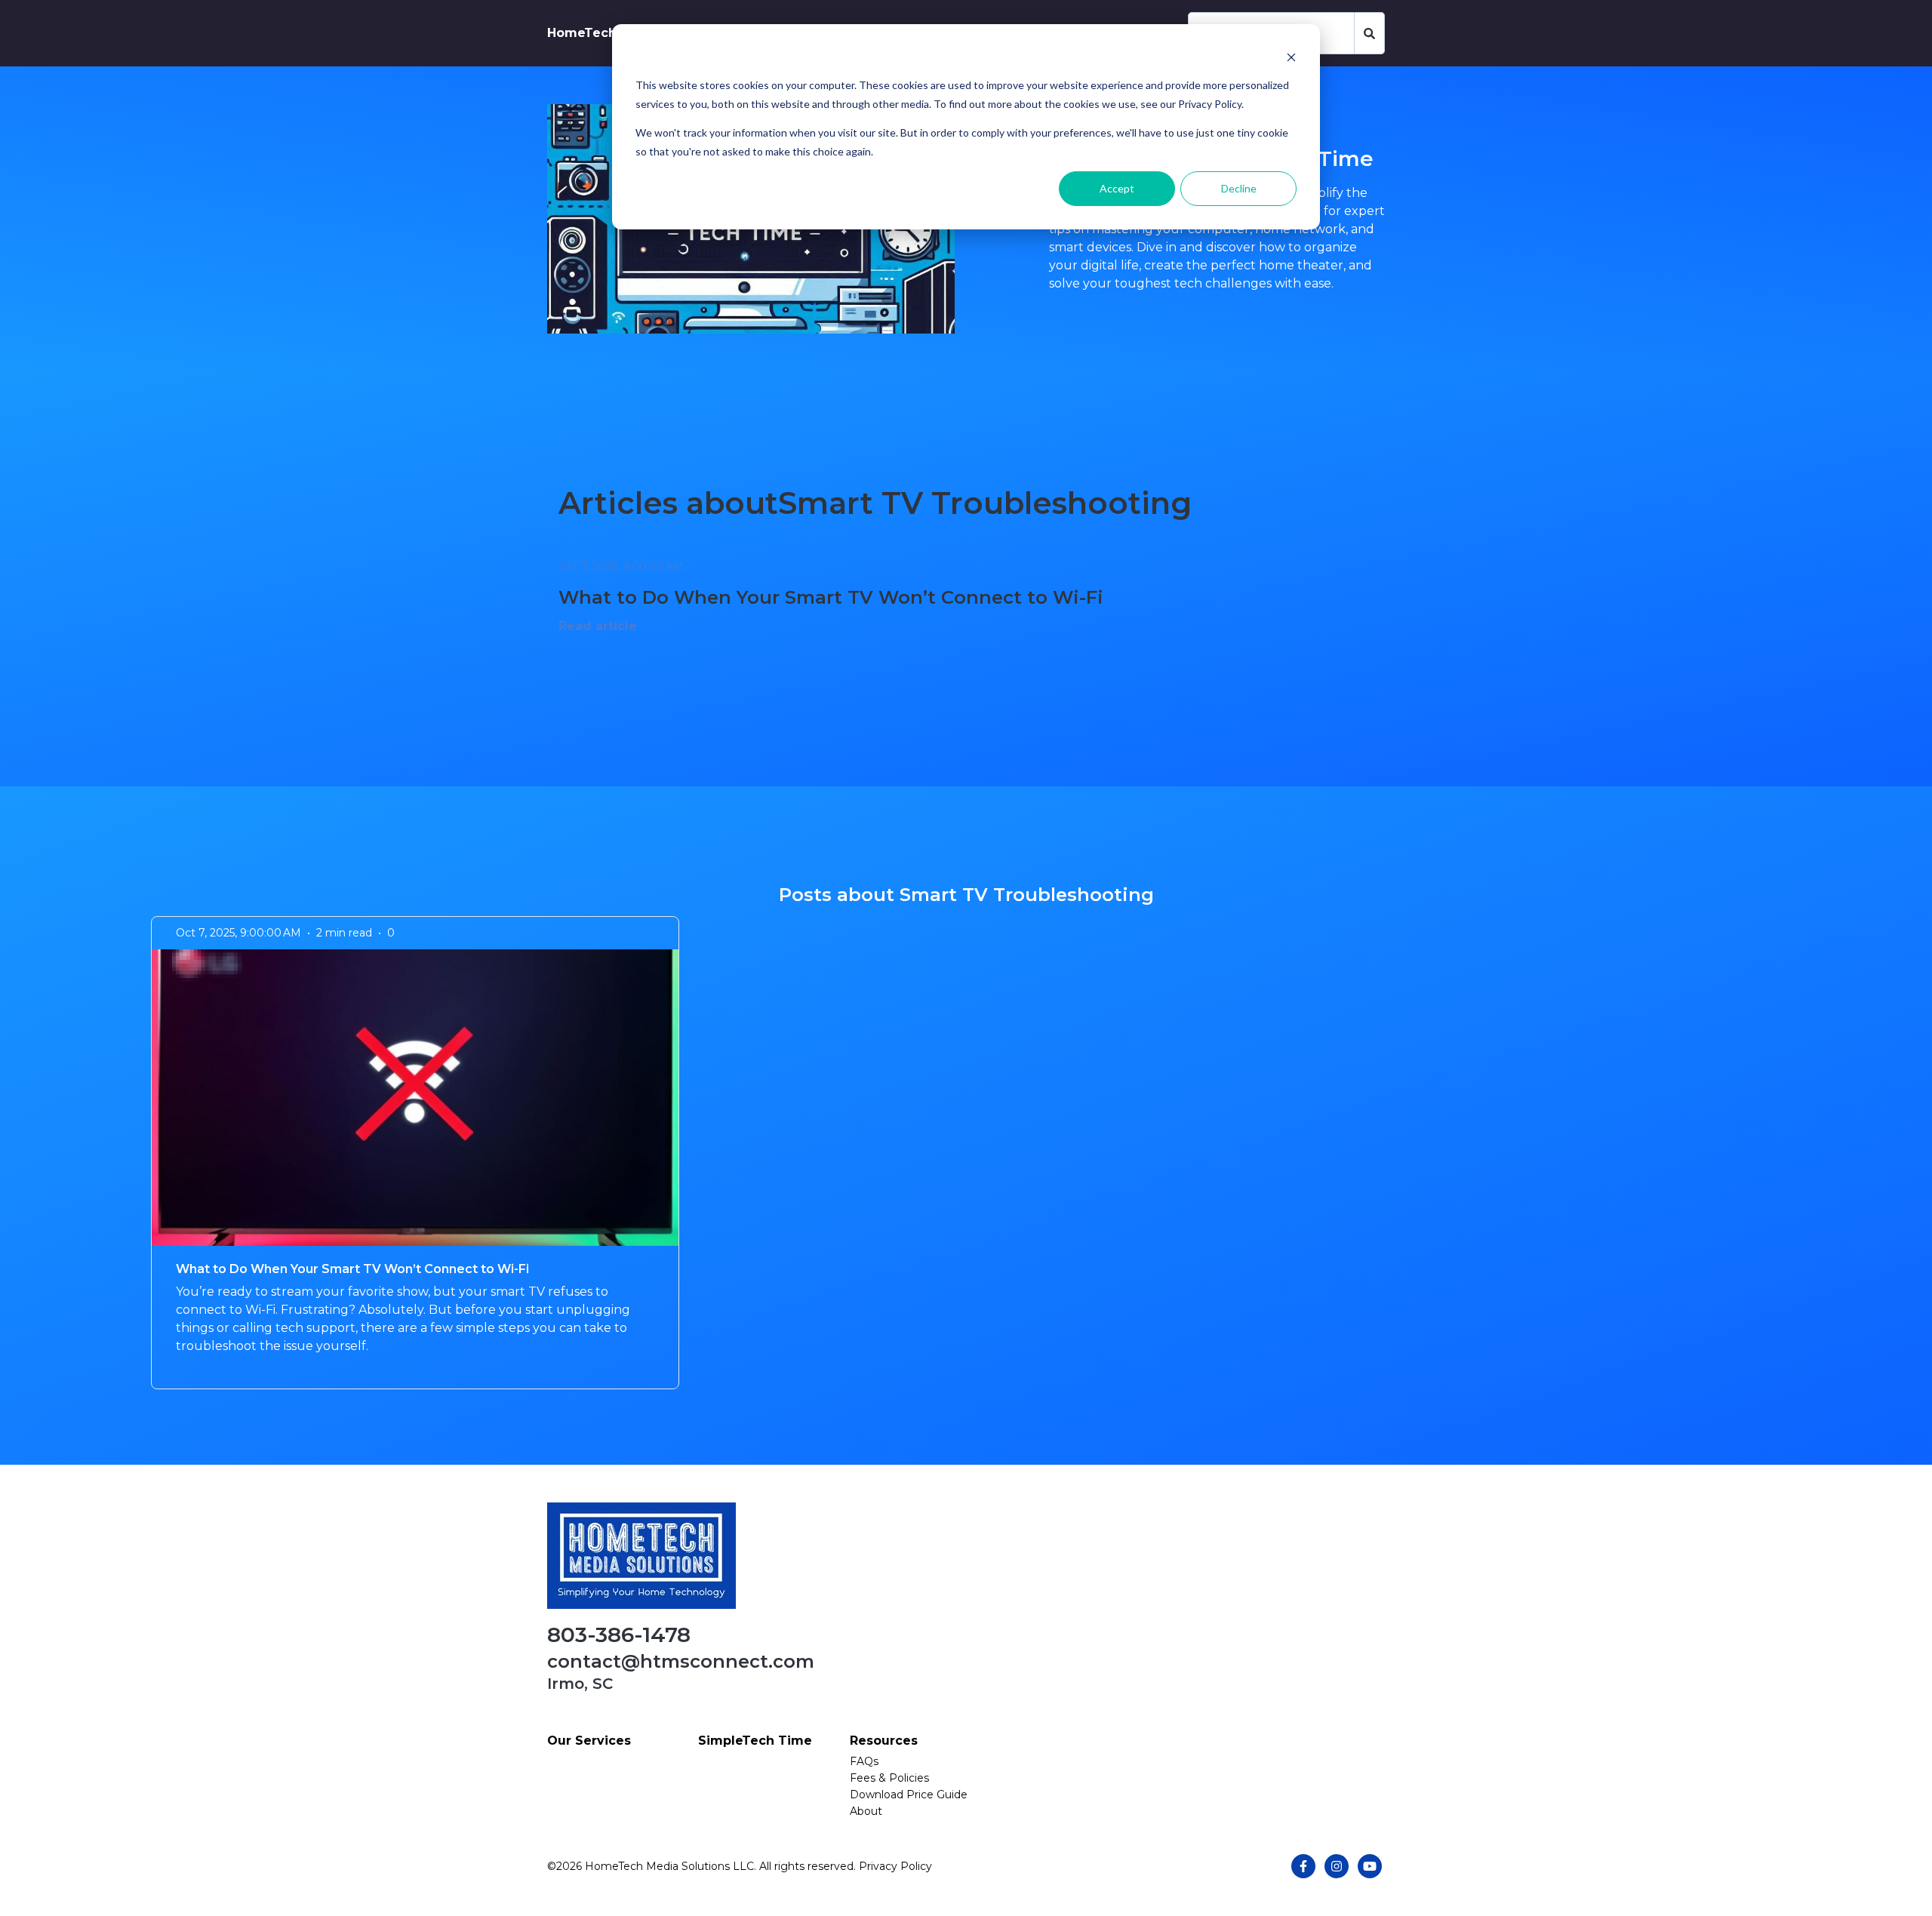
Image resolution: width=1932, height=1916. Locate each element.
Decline (1239, 188)
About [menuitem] (866, 1811)
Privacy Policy (895, 1866)
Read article (598, 626)
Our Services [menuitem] (589, 1741)
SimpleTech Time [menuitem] (755, 1741)
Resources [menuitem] (884, 1741)
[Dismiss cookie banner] (1291, 57)
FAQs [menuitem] (864, 1761)
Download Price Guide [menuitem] (909, 1795)
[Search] (1370, 33)
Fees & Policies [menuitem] (889, 1778)
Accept (1117, 188)
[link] (641, 1555)
